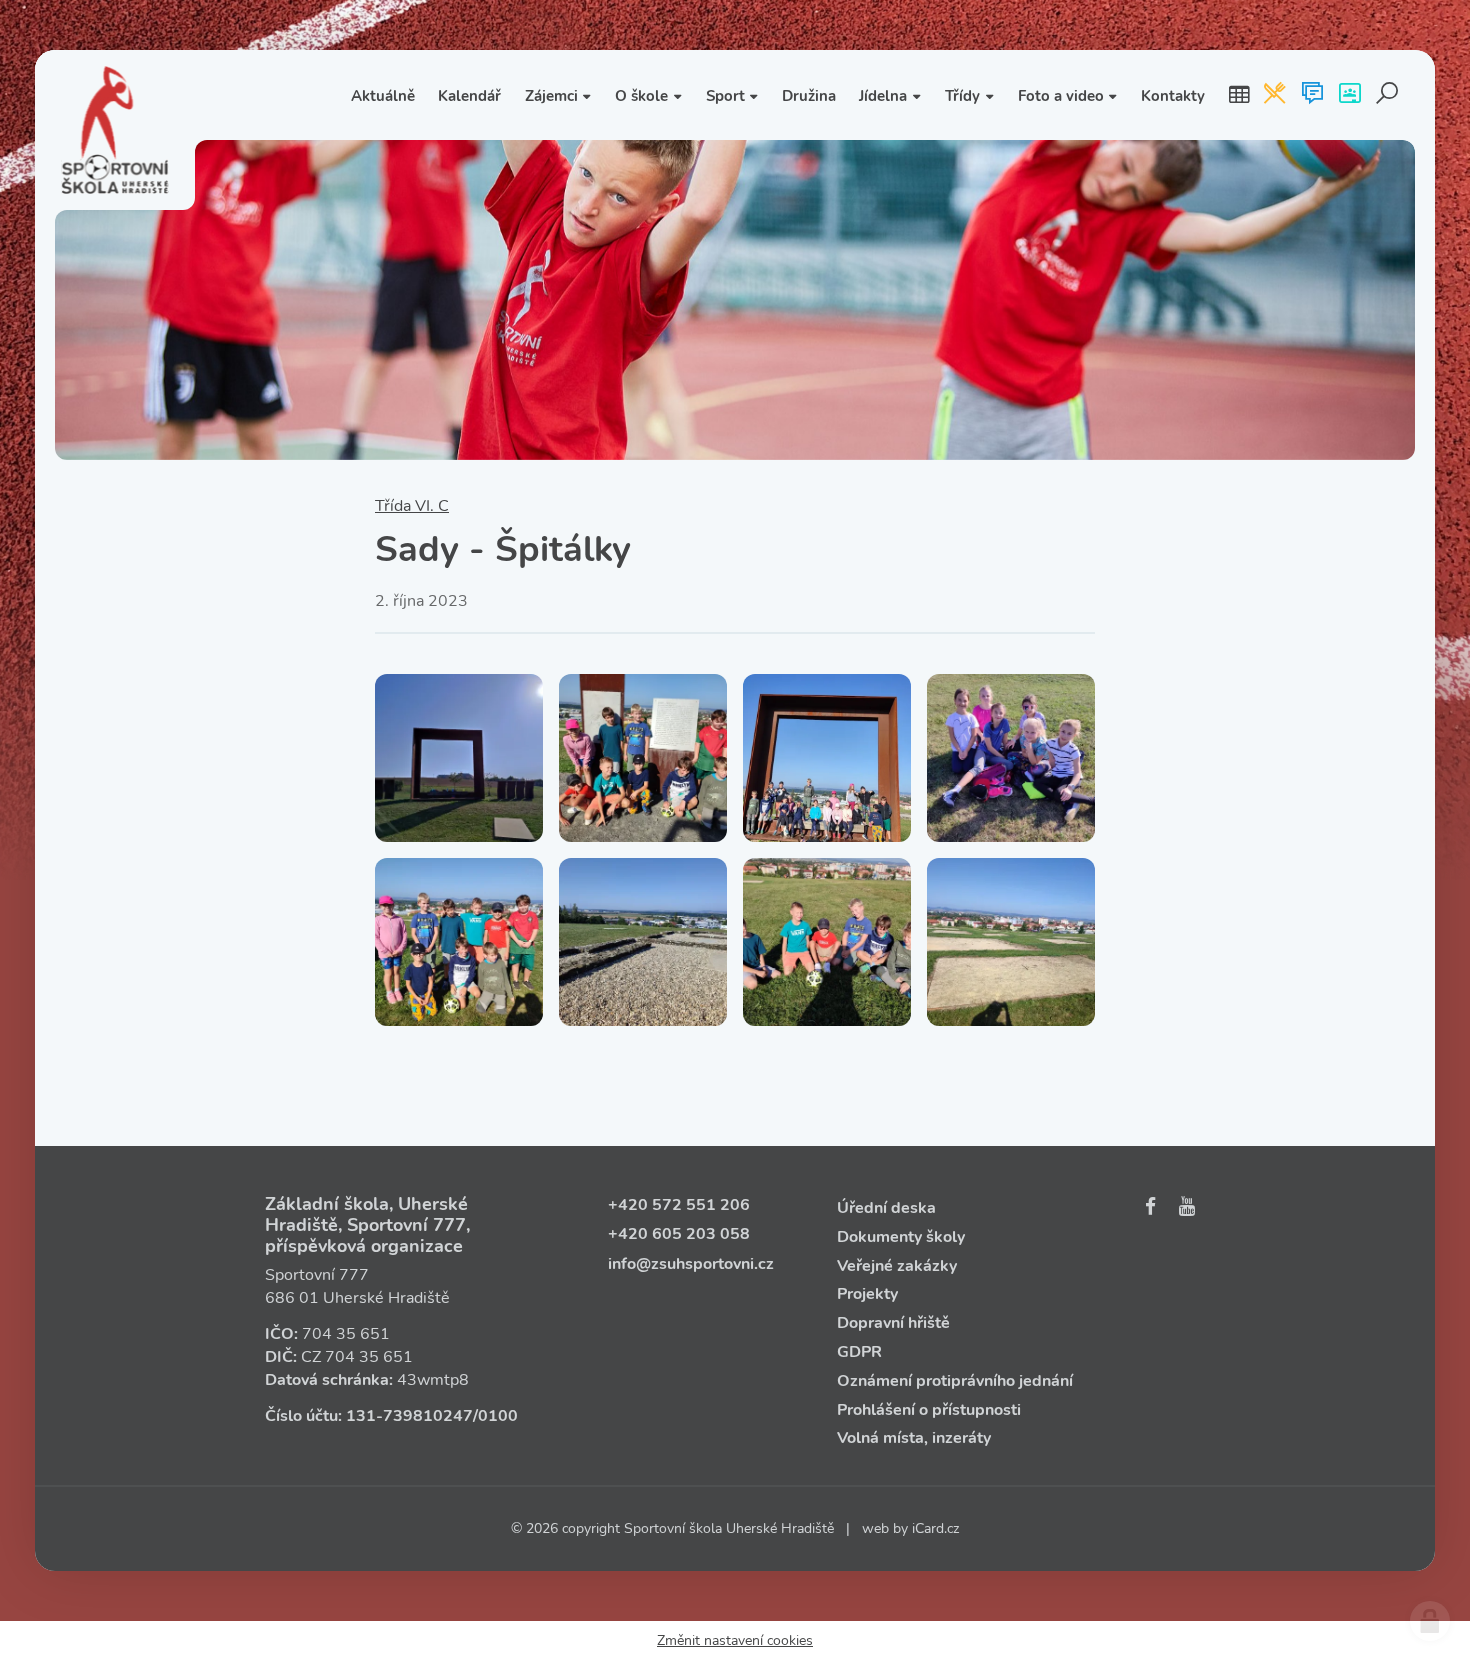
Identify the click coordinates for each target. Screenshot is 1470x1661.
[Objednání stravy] (1274, 95)
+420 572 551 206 (679, 1205)
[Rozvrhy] (1239, 95)
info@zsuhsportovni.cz (691, 1264)
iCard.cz (935, 1528)
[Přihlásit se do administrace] (1430, 1621)
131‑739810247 (409, 1416)
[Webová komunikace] (1312, 95)
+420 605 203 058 (679, 1234)
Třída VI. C (412, 506)
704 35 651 (346, 1334)
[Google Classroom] (1349, 95)
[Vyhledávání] (1387, 95)
